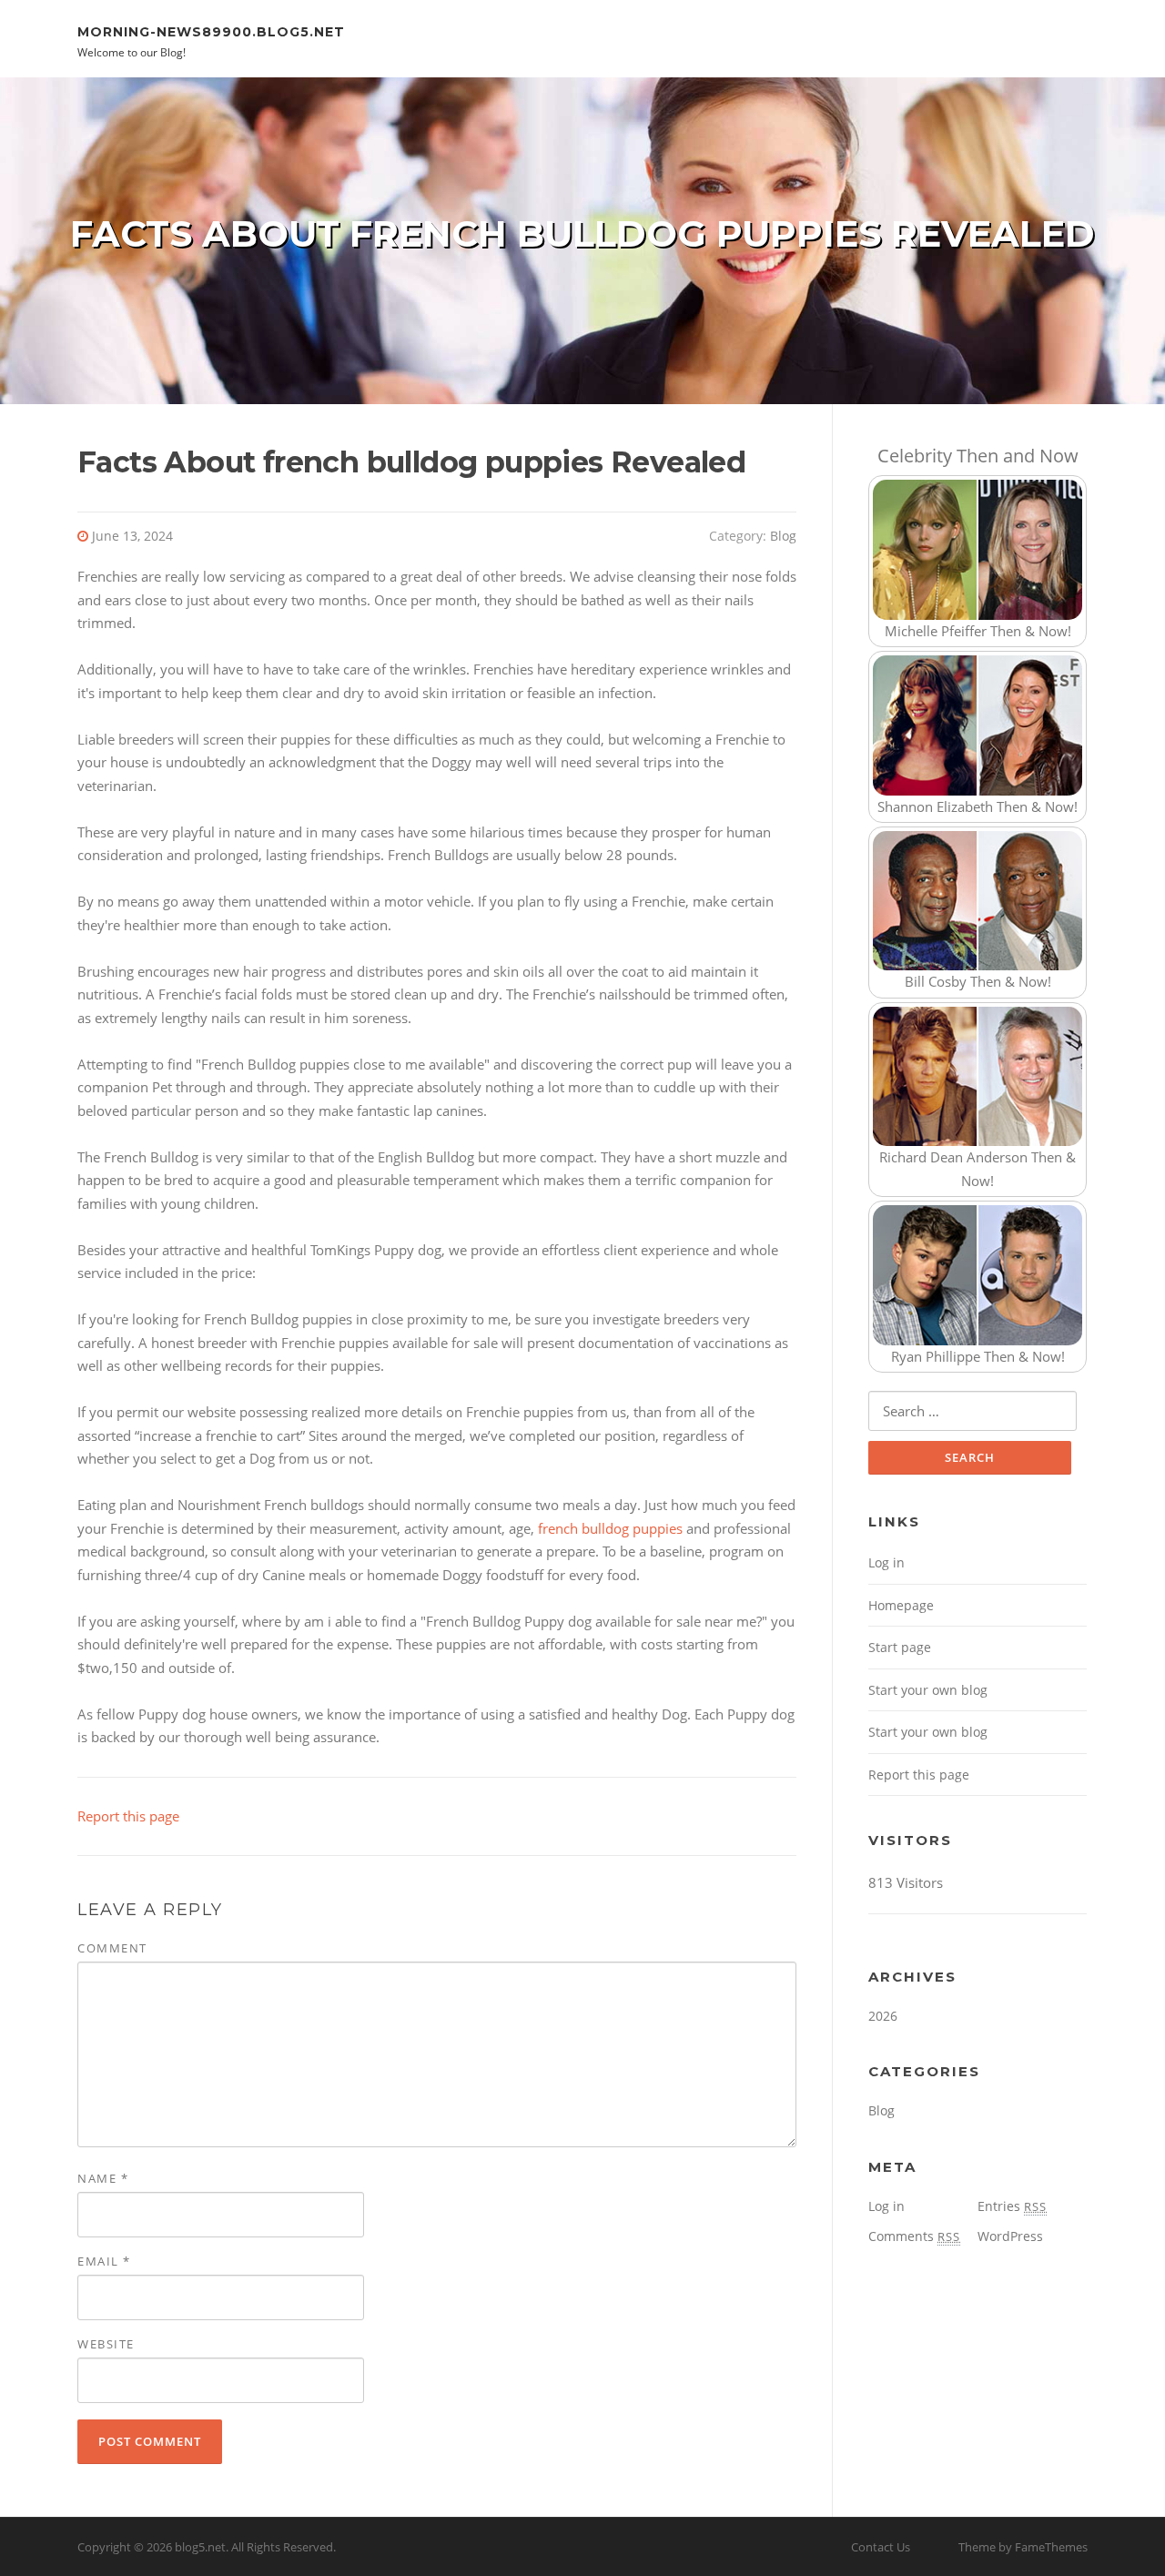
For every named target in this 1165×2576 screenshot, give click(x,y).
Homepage (901, 1605)
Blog (783, 536)
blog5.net (200, 2547)
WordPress (1010, 2236)
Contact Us (881, 2547)
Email (104, 2261)
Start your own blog (928, 1690)
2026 (883, 2016)
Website (106, 2344)
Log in (886, 1562)
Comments (914, 2236)
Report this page (128, 1816)
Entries (1012, 2206)
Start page (900, 1647)
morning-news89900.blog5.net (211, 31)
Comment (112, 1948)
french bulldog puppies (610, 1528)
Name (103, 2178)
